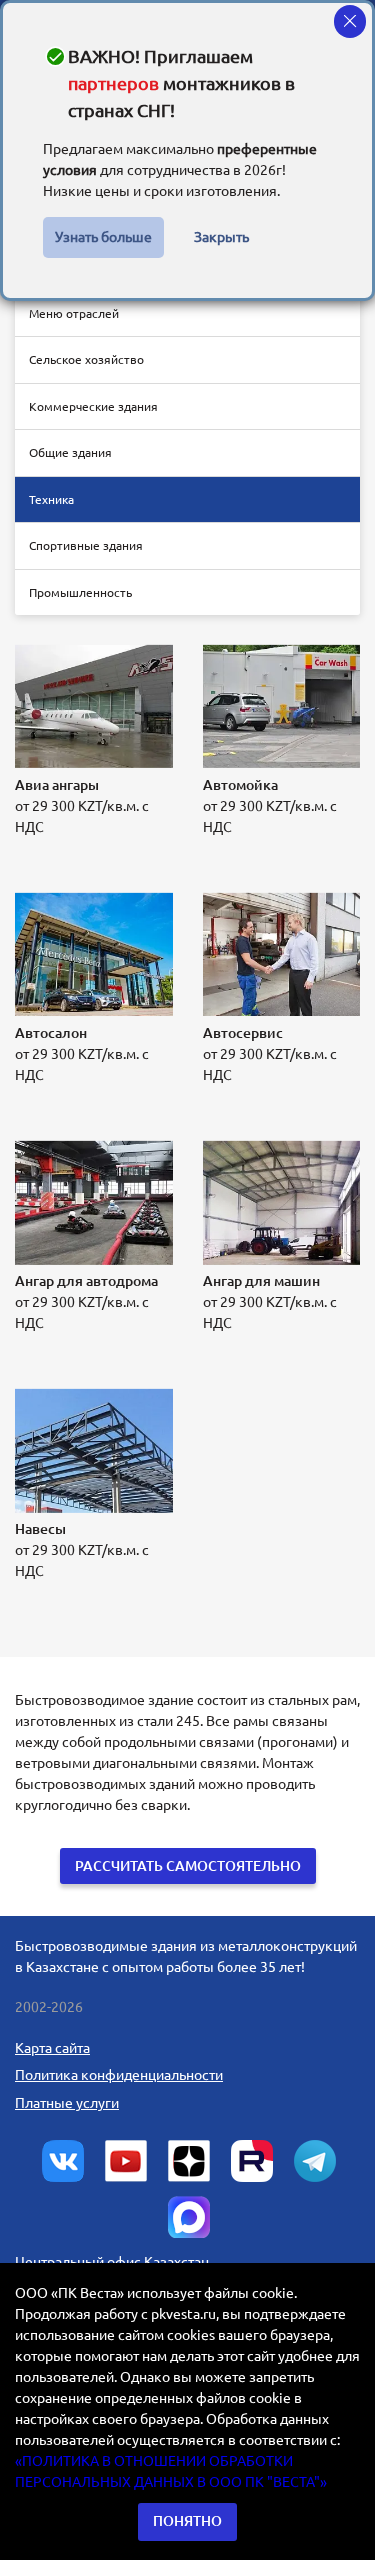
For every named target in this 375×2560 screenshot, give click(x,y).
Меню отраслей (74, 313)
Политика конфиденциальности (119, 2075)
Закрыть (221, 237)
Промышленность (80, 592)
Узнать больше (103, 237)
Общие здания (70, 452)
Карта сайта (52, 2048)
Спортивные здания (86, 545)
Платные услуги (67, 2103)
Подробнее (76, 859)
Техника (51, 499)
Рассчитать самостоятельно (188, 1866)
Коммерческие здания (93, 406)
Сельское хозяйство (86, 359)
